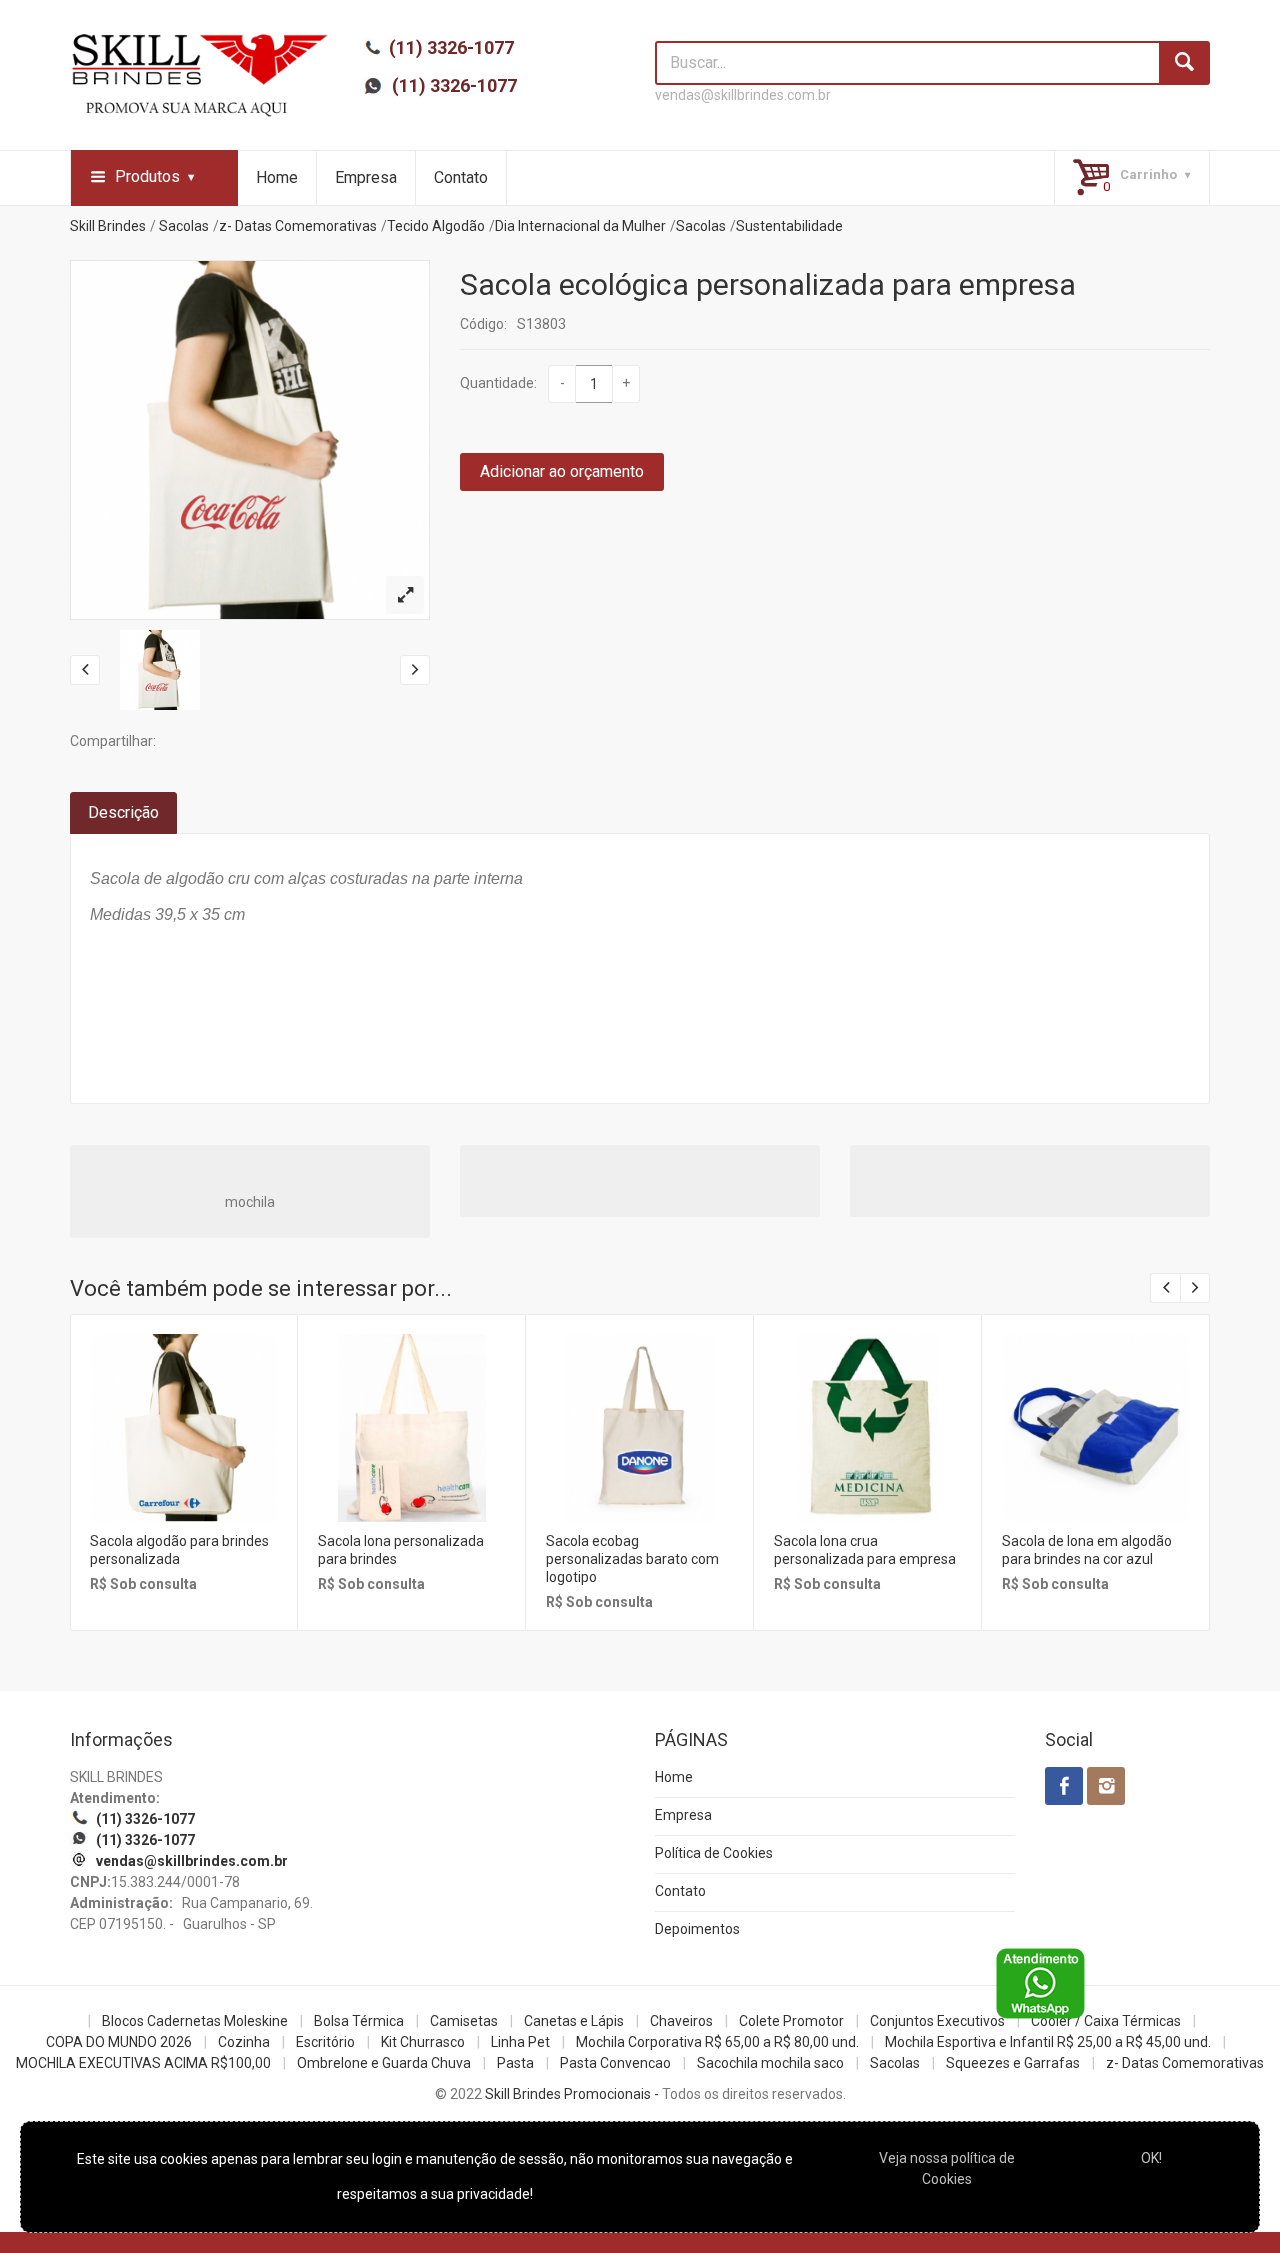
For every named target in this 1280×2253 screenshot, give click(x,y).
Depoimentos (697, 1929)
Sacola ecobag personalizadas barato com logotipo (632, 1559)
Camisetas (464, 2021)
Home (277, 177)
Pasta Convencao (615, 2063)
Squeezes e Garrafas (1013, 2063)
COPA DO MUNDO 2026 (119, 2042)
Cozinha (244, 2042)
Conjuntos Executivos (937, 2021)
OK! (1151, 2158)
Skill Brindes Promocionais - (572, 2094)
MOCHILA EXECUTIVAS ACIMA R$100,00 (143, 2063)
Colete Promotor (791, 2021)
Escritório (325, 2042)
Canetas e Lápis (574, 2021)
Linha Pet (520, 2042)
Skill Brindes (108, 226)
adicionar (182, 1443)
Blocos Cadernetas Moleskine (195, 2021)
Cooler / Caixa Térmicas (1106, 2021)
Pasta (515, 2063)
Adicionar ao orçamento (562, 471)
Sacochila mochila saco (770, 2063)
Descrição (123, 812)
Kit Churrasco (423, 2042)
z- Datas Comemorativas (298, 226)
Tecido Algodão (436, 226)
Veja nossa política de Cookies (947, 2168)
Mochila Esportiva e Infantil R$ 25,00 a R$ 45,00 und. (1048, 2042)
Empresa (366, 177)
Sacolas (184, 226)
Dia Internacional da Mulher (580, 226)
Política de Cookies (714, 1853)
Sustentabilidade (789, 226)
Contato (461, 177)
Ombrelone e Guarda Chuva (384, 2063)
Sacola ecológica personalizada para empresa (768, 284)
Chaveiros (681, 2021)
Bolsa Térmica (359, 2021)
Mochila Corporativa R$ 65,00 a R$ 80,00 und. (717, 2042)
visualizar (182, 1400)
